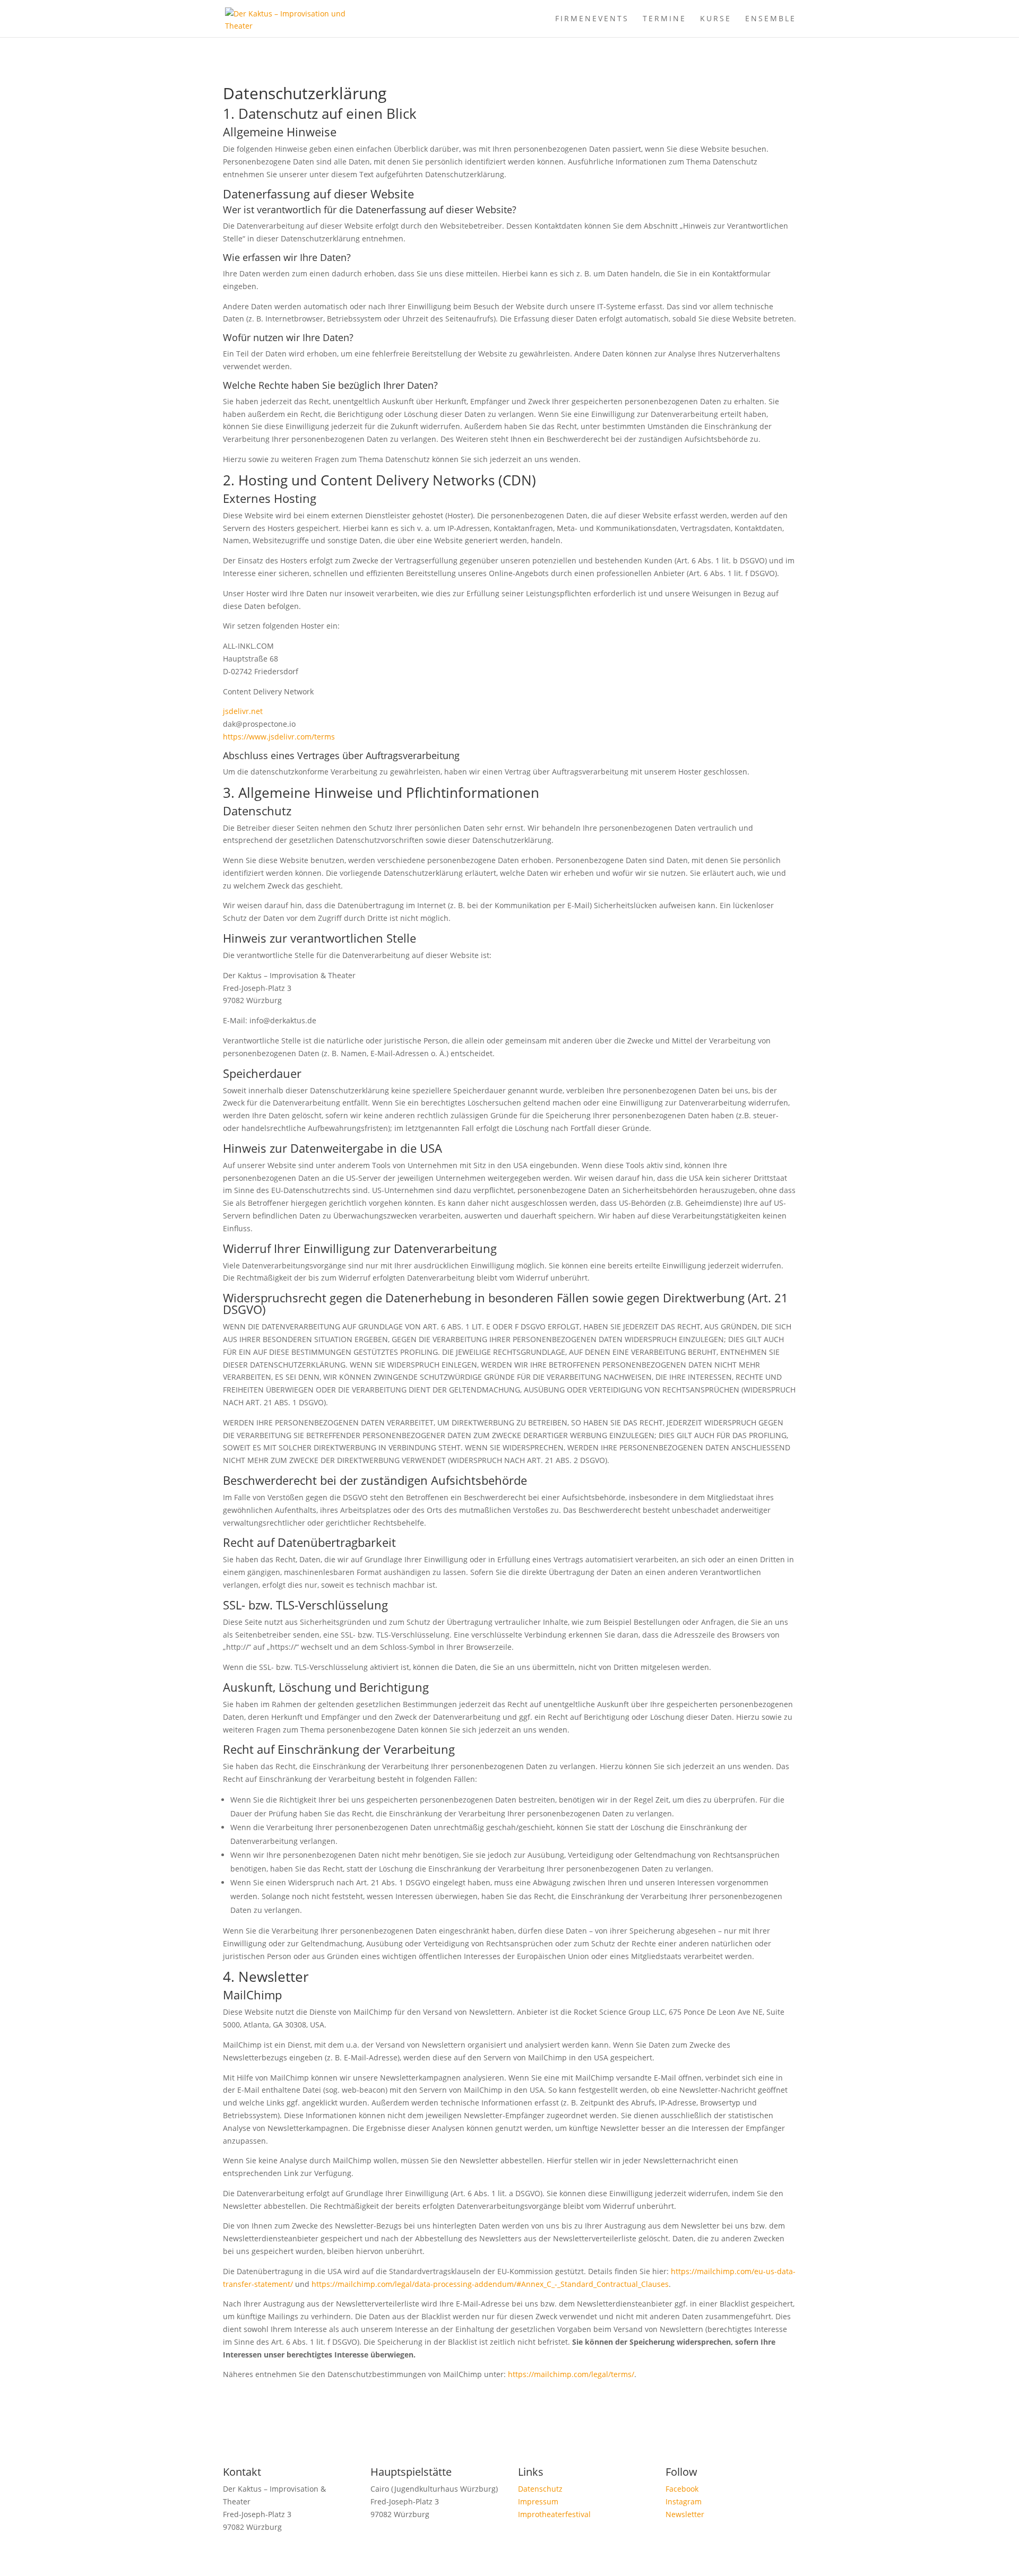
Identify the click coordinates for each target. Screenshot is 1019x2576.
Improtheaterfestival (554, 2514)
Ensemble (771, 19)
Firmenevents (592, 19)
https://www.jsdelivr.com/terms (279, 737)
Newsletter (685, 2514)
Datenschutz (540, 2489)
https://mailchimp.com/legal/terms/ (571, 2374)
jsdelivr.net (243, 711)
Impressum (538, 2501)
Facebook (682, 2489)
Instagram (684, 2501)
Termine (664, 19)
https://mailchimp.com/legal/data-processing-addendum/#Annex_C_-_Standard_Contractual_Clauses (490, 2284)
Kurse (716, 19)
